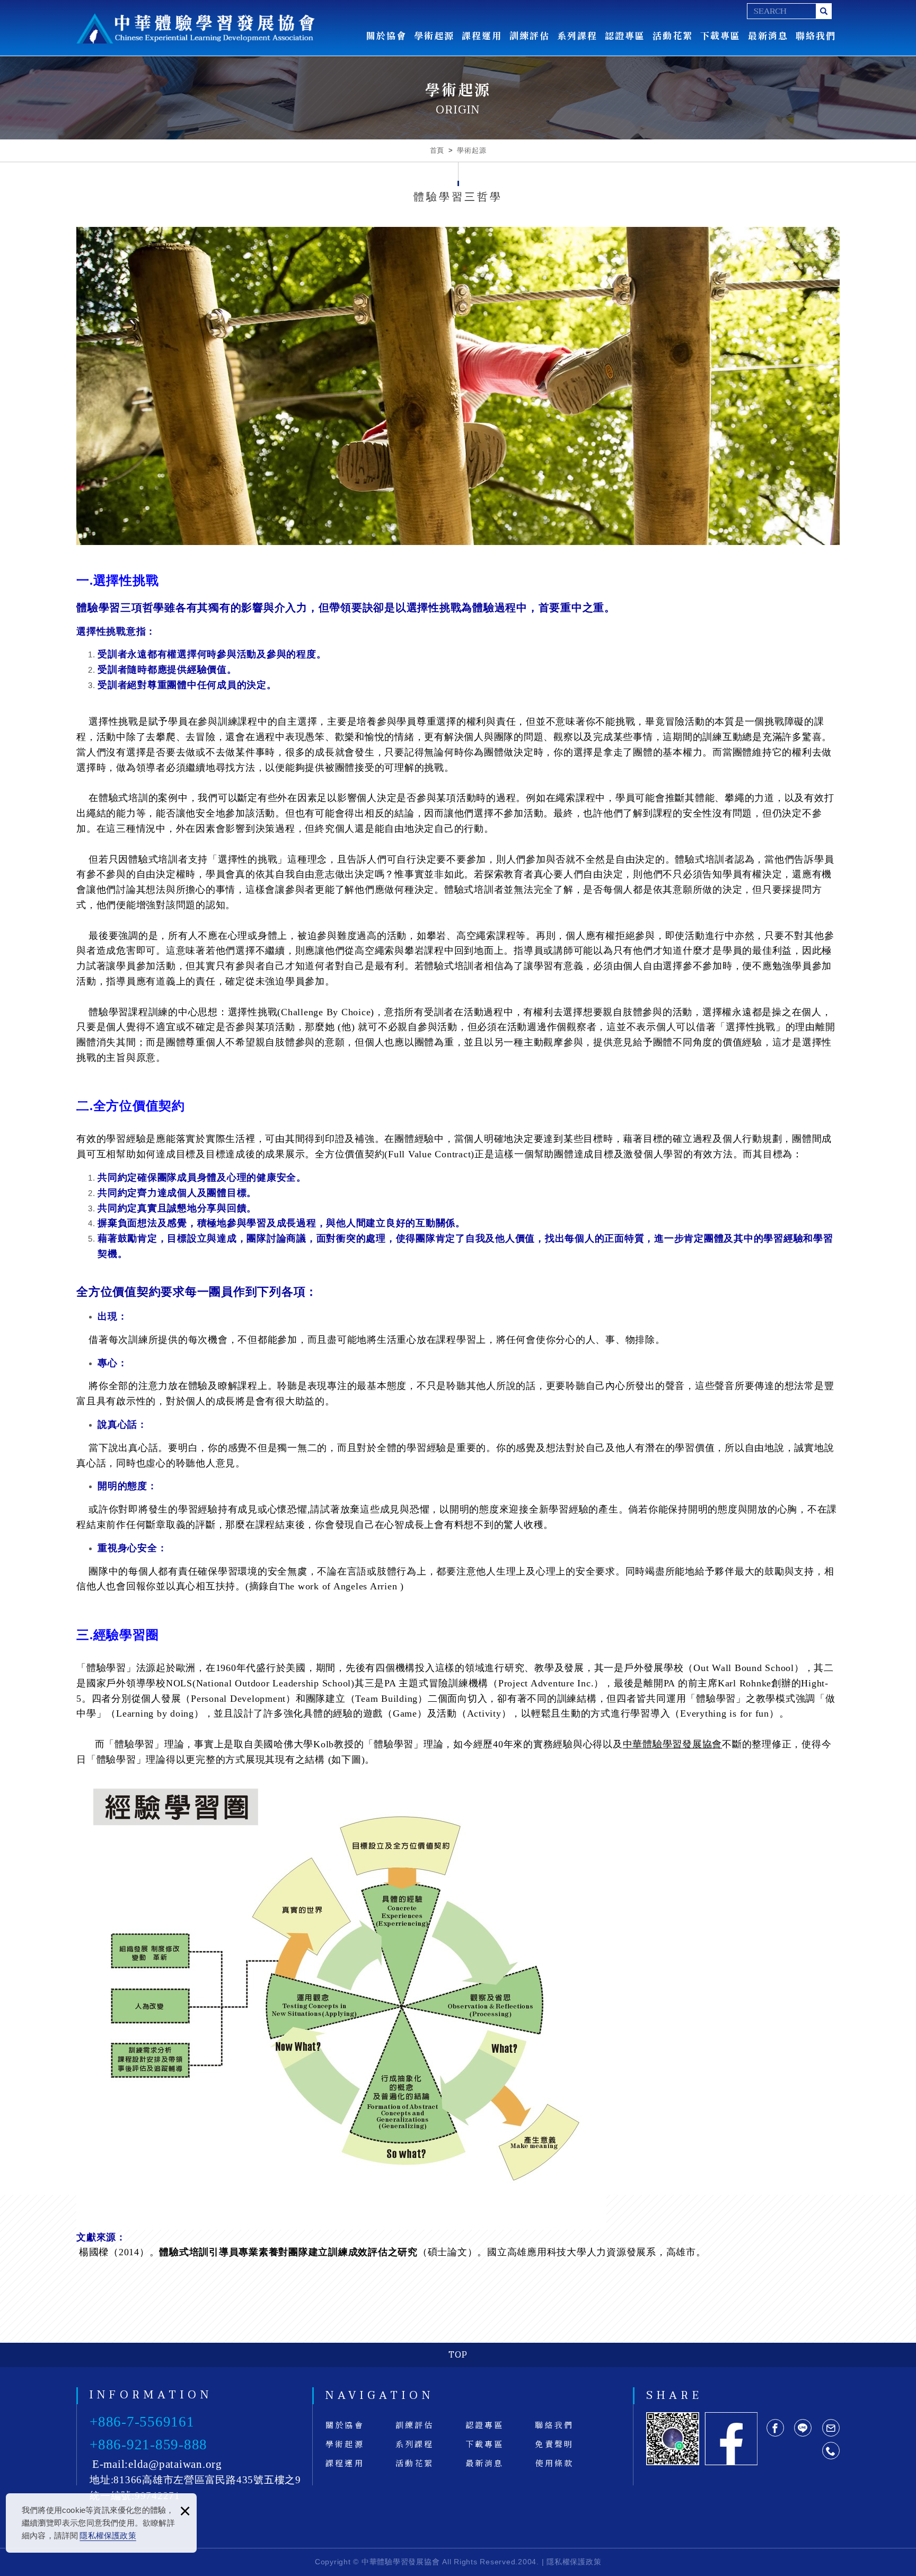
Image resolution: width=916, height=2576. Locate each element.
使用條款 (554, 2463)
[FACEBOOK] (775, 2428)
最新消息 (768, 35)
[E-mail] (831, 2428)
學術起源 (434, 35)
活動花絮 (673, 35)
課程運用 (482, 35)
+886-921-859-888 (148, 2445)
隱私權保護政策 (108, 2535)
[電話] (831, 2451)
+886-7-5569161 (142, 2422)
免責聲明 (554, 2444)
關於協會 (386, 35)
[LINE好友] (803, 2428)
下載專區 (720, 35)
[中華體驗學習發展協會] (196, 28)
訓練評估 (530, 35)
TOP (458, 2355)
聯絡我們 (816, 35)
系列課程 (577, 35)
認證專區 (625, 35)
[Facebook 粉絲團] (731, 2439)
